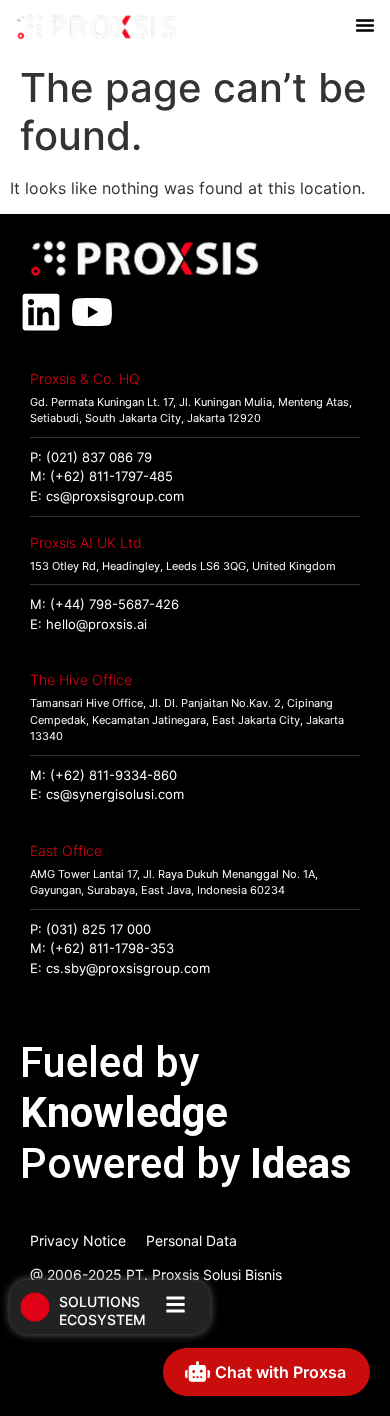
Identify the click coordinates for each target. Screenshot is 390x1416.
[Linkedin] (41, 312)
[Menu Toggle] (365, 25)
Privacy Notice (78, 1240)
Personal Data (191, 1240)
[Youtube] (92, 312)
